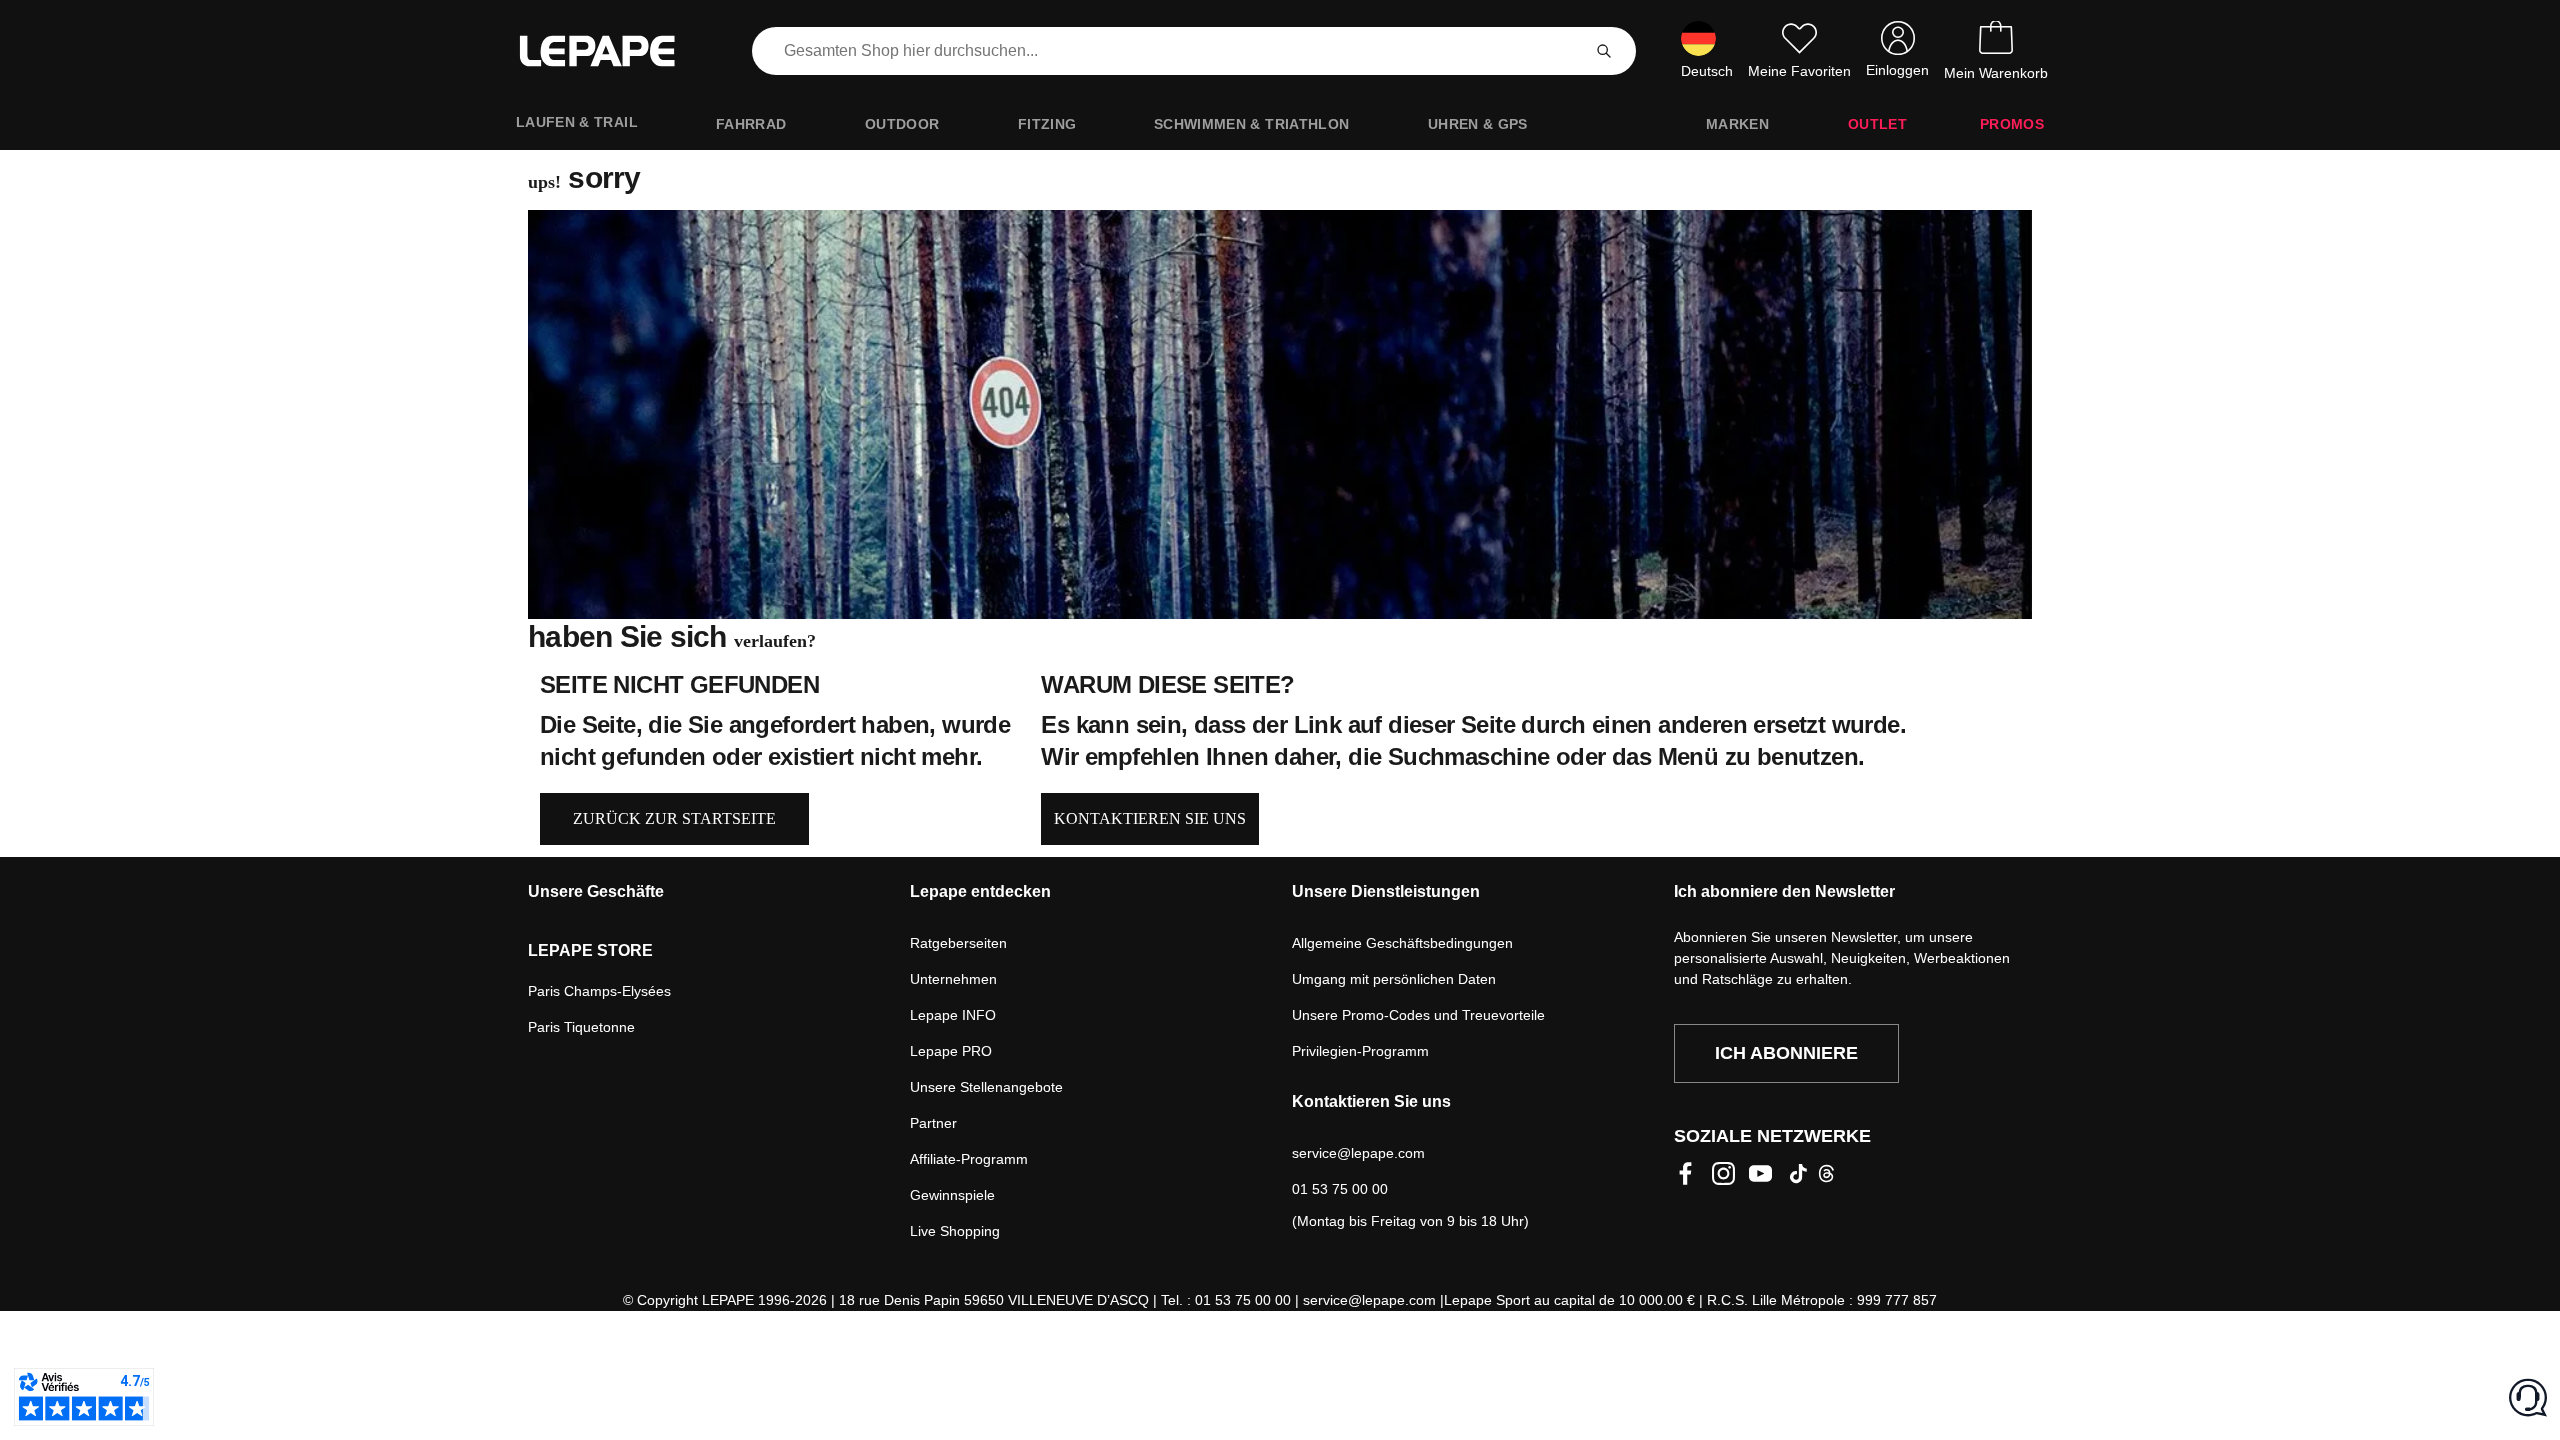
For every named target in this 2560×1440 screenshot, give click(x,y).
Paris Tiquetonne (581, 1027)
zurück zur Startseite (674, 818)
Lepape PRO (951, 1051)
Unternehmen (953, 979)
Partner (933, 1123)
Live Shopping (955, 1231)
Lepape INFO (953, 1015)
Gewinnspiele (952, 1195)
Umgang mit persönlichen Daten (1394, 979)
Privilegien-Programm (1360, 1051)
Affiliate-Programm (969, 1159)
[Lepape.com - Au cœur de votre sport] (612, 51)
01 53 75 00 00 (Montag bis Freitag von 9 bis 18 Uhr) (1410, 1205)
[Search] (1604, 51)
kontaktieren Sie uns (1150, 818)
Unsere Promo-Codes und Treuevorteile (1418, 1015)
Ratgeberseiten (958, 943)
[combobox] (1170, 51)
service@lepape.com (1358, 1153)
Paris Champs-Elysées (599, 991)
